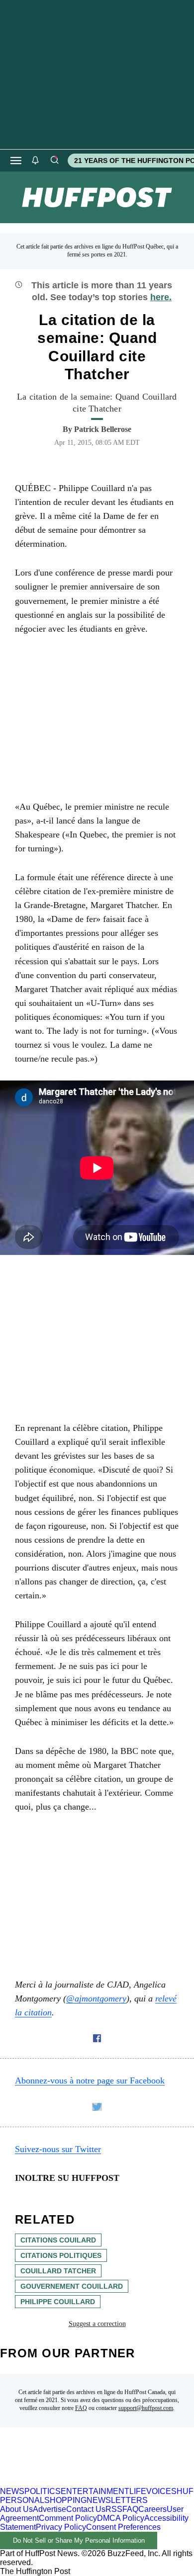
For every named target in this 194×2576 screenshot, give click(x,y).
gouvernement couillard (72, 2286)
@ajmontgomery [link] (96, 1998)
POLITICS (43, 2491)
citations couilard (58, 2240)
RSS (114, 2509)
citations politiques (61, 2255)
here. (161, 297)
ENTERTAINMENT (95, 2491)
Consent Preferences (123, 2527)
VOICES (161, 2491)
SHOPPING (65, 2500)
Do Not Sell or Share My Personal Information (79, 2540)
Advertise (49, 2509)
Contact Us (86, 2509)
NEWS (12, 2491)
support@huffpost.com (146, 2408)
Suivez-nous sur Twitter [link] (58, 2149)
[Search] (54, 161)
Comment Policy (68, 2518)
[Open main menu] (16, 161)
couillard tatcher (58, 2271)
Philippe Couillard (58, 2302)
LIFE (138, 2491)
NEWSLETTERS (117, 2500)
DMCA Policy (121, 2518)
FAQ (81, 2408)
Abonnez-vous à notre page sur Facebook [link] (90, 2080)
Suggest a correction (97, 2324)
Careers (152, 2509)
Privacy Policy (61, 2527)
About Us (16, 2509)
